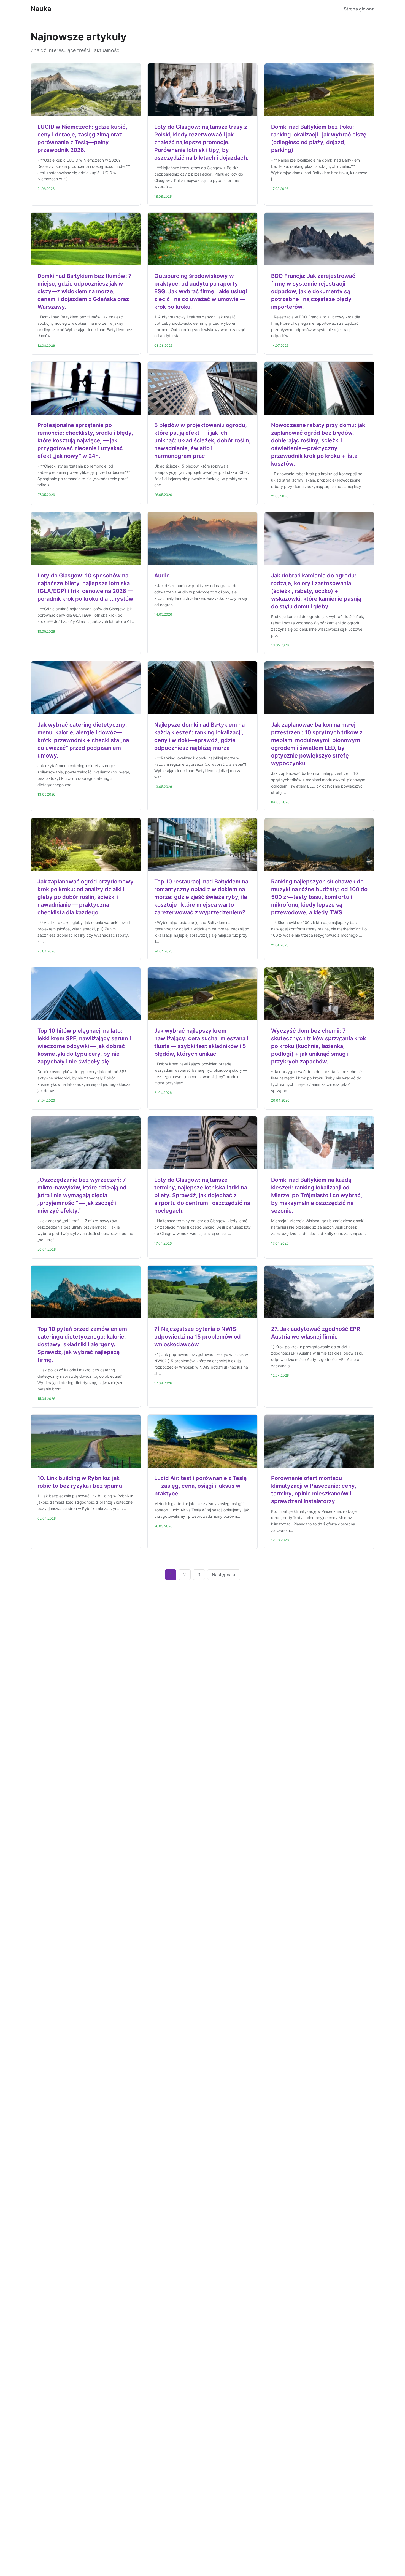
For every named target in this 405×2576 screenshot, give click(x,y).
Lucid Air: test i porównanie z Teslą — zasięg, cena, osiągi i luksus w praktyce (200, 1486)
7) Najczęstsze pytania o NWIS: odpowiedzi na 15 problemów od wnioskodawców (198, 1337)
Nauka (41, 9)
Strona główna (359, 9)
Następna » (224, 1575)
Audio (162, 576)
